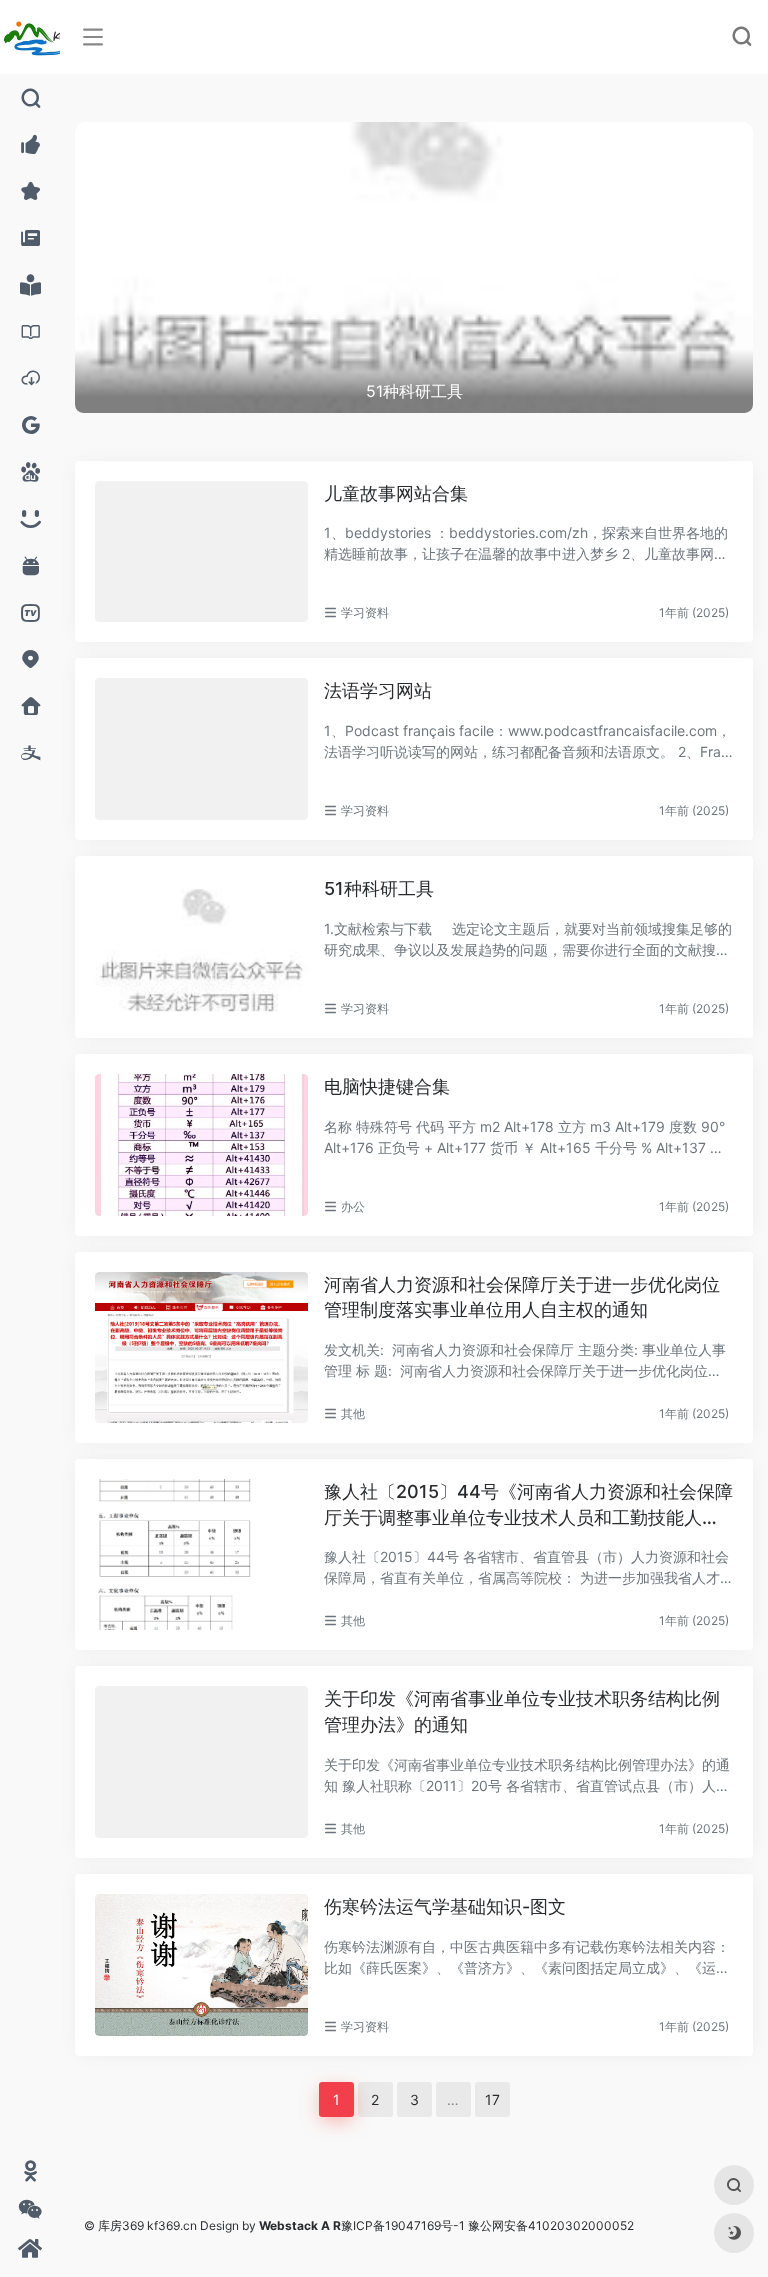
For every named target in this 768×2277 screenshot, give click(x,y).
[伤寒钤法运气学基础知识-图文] (201, 1965)
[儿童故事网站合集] (201, 552)
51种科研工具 (379, 888)
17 (492, 2099)
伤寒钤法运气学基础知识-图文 (445, 1906)
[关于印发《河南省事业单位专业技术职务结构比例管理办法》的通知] (201, 1761)
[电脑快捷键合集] (201, 1145)
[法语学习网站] (201, 749)
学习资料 (365, 612)
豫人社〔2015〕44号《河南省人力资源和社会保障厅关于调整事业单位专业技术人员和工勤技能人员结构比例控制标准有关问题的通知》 (528, 1505)
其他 (353, 1413)
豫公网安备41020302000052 (551, 2225)
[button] (705, 137)
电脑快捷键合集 (387, 1086)
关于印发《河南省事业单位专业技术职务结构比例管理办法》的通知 (522, 1711)
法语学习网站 (378, 690)
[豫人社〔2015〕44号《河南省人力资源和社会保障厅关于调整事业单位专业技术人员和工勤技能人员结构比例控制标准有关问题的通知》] (201, 1554)
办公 (353, 1206)
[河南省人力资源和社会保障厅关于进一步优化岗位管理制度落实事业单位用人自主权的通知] (201, 1347)
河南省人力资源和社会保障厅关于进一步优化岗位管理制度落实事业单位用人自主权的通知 (522, 1297)
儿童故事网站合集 (396, 493)
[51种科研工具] (201, 947)
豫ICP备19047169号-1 (403, 2225)
